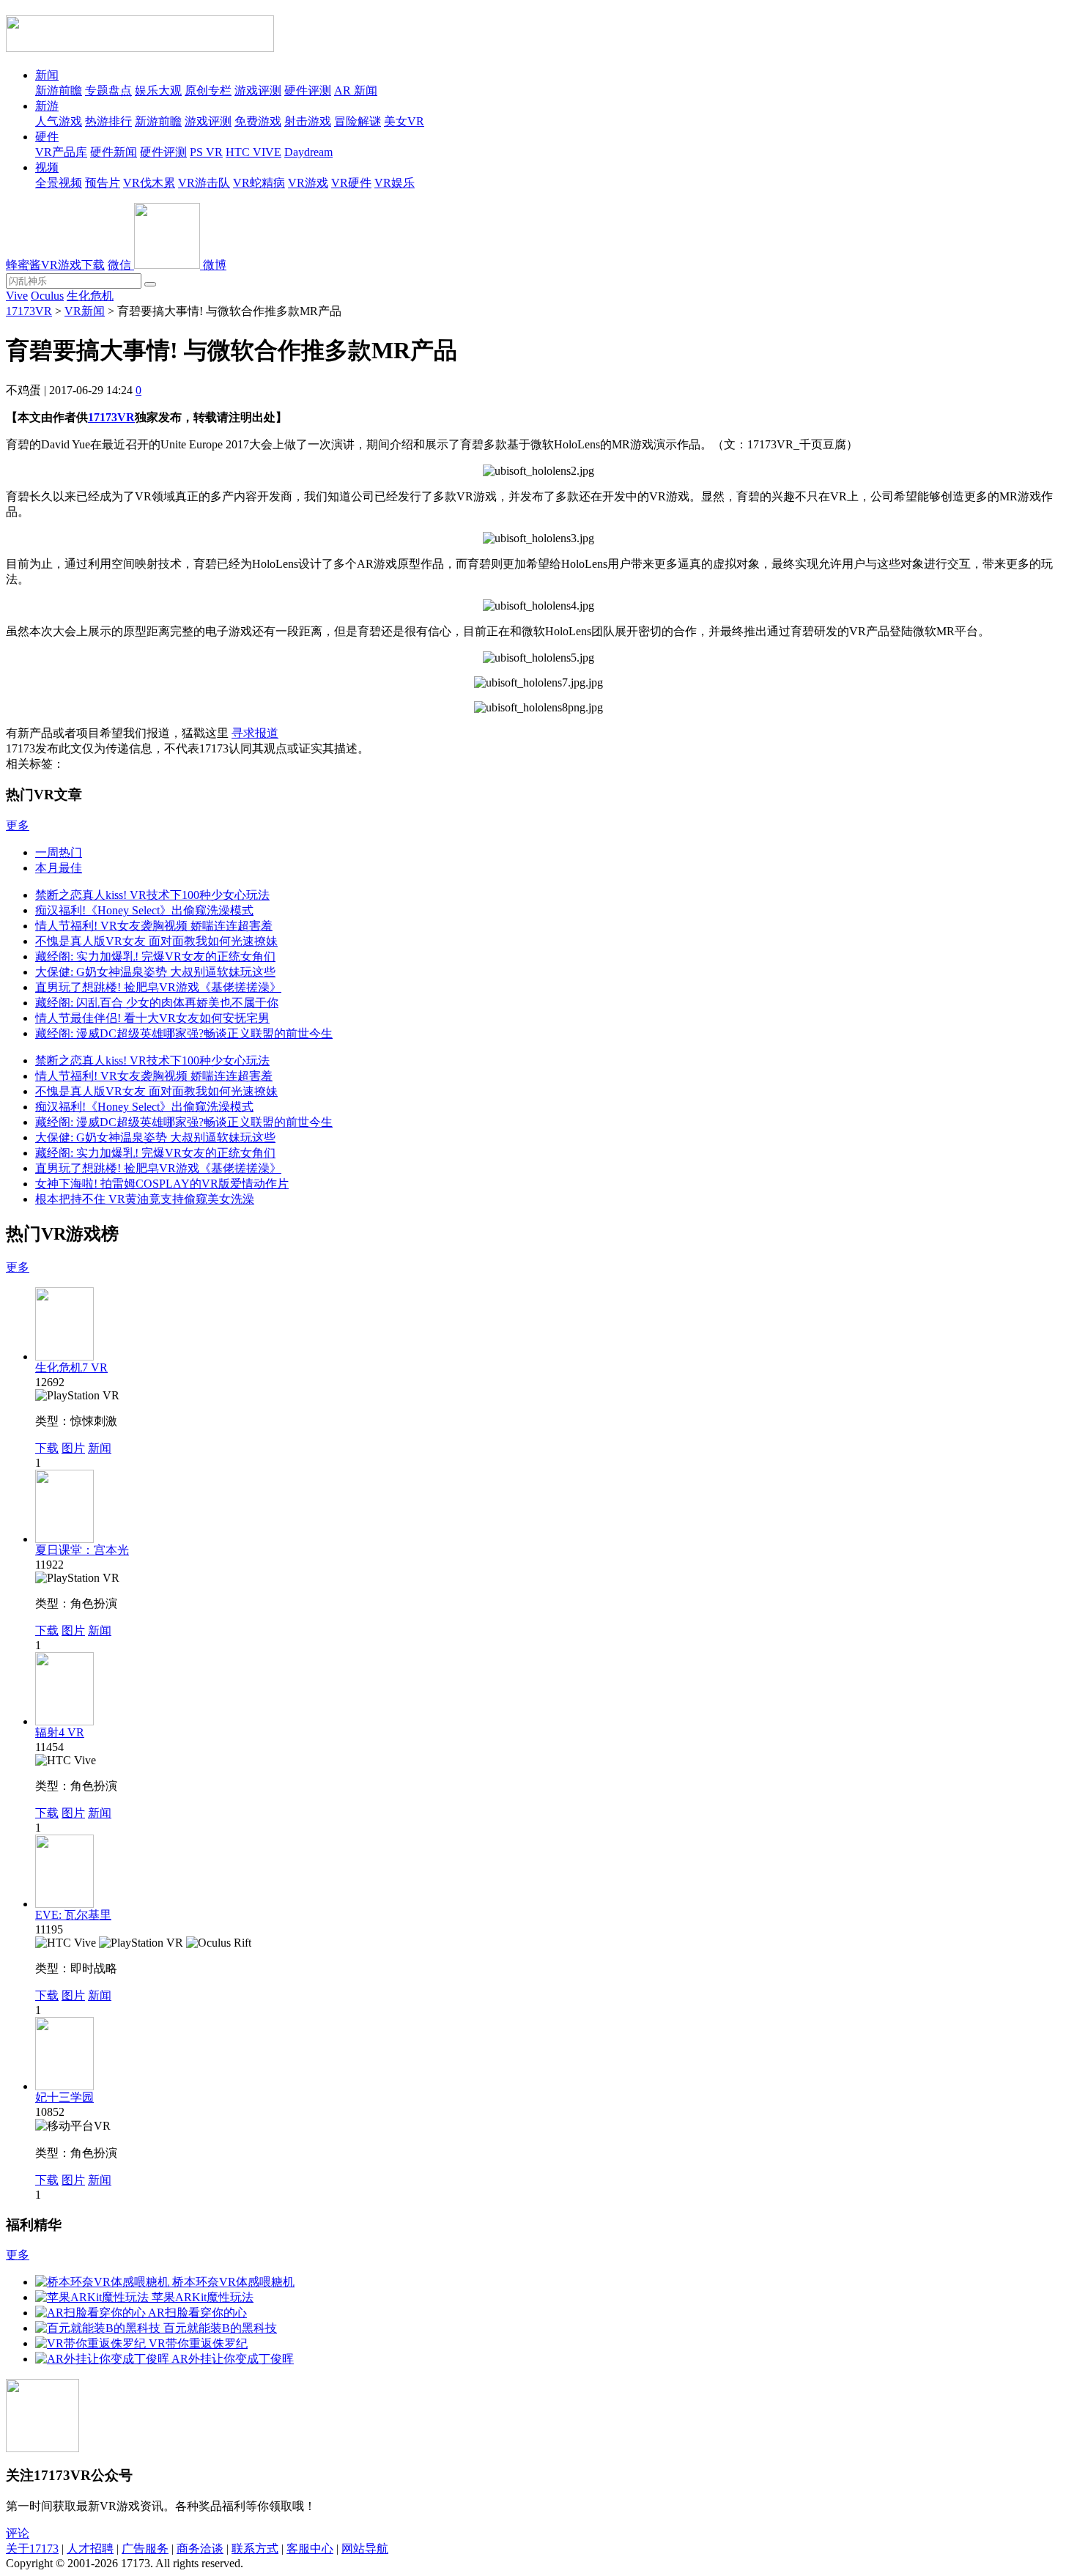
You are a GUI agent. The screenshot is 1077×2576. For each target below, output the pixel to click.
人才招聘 (90, 2549)
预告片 (103, 183)
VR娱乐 (395, 183)
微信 (121, 265)
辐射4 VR (60, 1732)
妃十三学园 (64, 2097)
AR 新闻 (356, 90)
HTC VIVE (253, 152)
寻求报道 (255, 733)
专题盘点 (108, 90)
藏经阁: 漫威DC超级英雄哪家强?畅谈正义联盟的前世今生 (184, 1033)
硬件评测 (308, 90)
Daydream (308, 152)
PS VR (206, 152)
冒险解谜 (358, 121)
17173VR (29, 311)
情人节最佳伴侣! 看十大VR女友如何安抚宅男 (152, 1018)
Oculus (47, 296)
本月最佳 (59, 868)
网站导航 (365, 2549)
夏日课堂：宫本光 (82, 1550)
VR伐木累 (149, 183)
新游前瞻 (59, 90)
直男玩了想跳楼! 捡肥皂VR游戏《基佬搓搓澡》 (158, 987)
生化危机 (90, 296)
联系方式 (255, 2549)
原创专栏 (208, 90)
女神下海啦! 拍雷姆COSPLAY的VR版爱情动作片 (162, 1184)
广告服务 (145, 2549)
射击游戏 (308, 121)
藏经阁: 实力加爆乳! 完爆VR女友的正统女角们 (155, 956)
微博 (215, 265)
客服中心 (310, 2549)
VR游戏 (308, 183)
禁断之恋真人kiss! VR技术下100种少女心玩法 (152, 895)
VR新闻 (85, 311)
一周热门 (59, 852)
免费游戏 (258, 121)
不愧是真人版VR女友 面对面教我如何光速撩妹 (156, 941)
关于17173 (32, 2549)
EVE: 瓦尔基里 (73, 1915)
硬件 (47, 137)
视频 (47, 167)
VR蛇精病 (259, 183)
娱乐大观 (158, 90)
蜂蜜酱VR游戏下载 (55, 265)
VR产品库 (61, 152)
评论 (18, 2533)
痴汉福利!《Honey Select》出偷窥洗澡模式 (144, 910)
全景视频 (59, 183)
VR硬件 (351, 183)
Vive (17, 296)
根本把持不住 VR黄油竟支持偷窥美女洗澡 (145, 1199)
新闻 (47, 75)
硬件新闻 (114, 152)
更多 (18, 825)
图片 (73, 1448)
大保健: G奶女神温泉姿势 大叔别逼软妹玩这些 (155, 972)
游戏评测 (258, 90)
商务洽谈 (200, 2549)
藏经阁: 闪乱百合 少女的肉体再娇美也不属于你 (157, 1003)
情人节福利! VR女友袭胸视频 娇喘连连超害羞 (154, 926)
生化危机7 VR (71, 1367)
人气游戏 (59, 121)
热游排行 (108, 121)
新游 (47, 106)
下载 (47, 1448)
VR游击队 (204, 183)
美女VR (404, 121)
